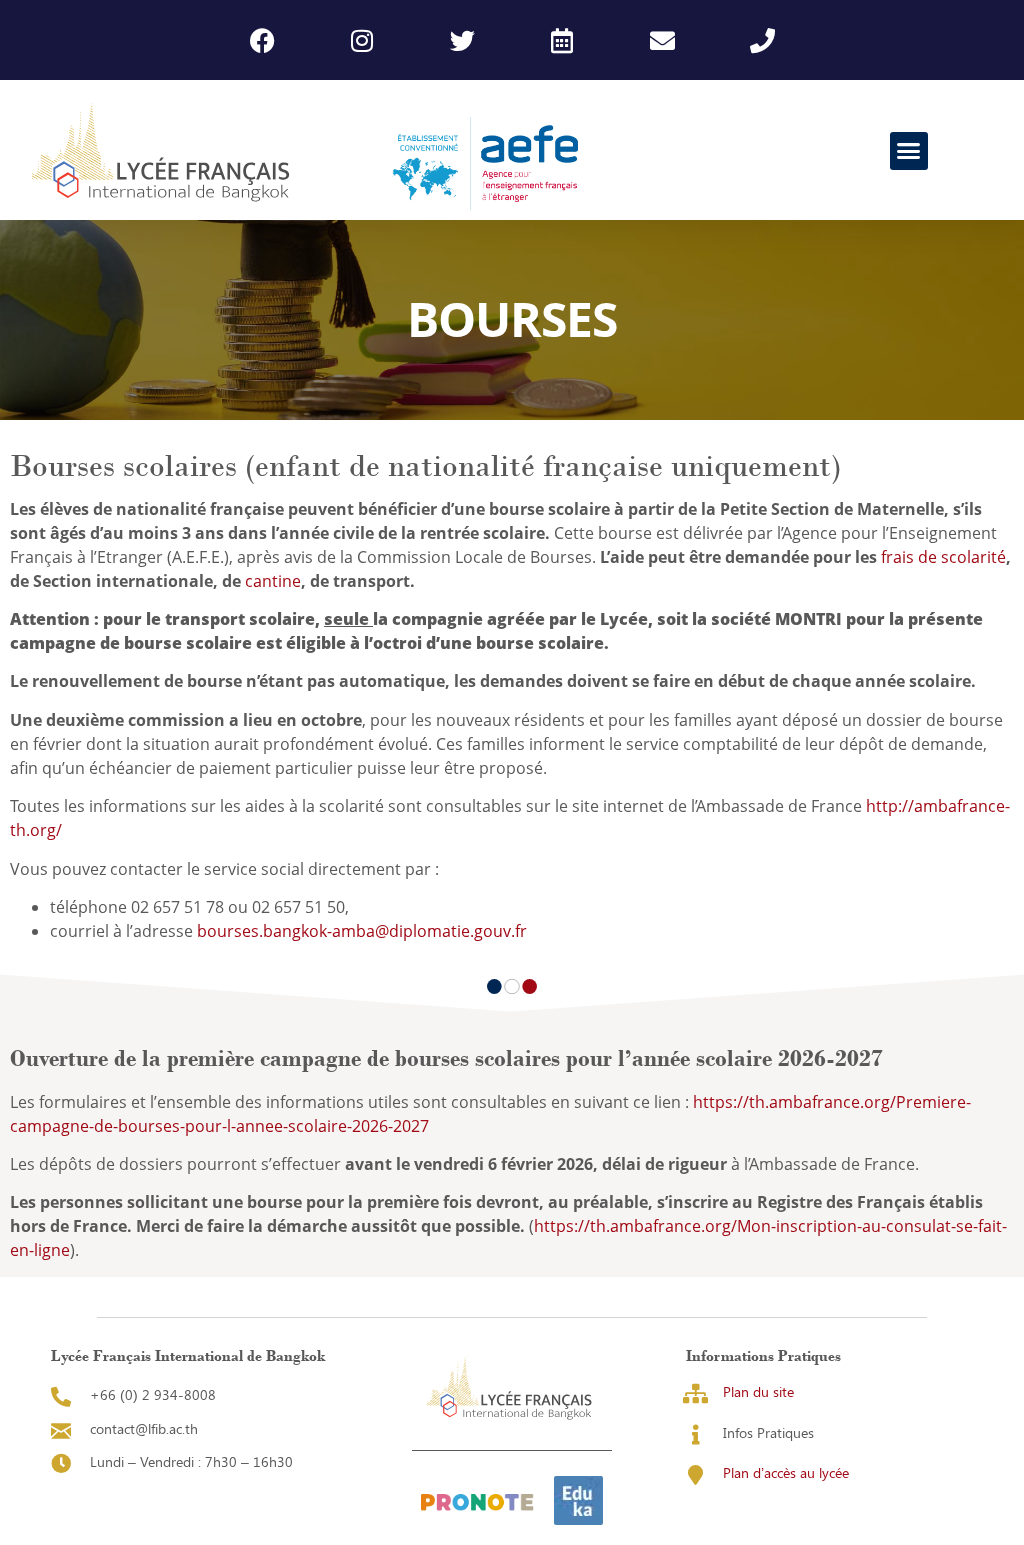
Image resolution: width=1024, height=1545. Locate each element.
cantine (273, 581)
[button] (909, 151)
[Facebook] (262, 40)
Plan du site (758, 1391)
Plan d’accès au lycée (786, 1472)
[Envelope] (662, 40)
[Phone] (762, 40)
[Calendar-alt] (562, 40)
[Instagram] (362, 40)
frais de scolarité (943, 557)
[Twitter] (462, 40)
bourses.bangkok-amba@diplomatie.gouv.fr (362, 931)
